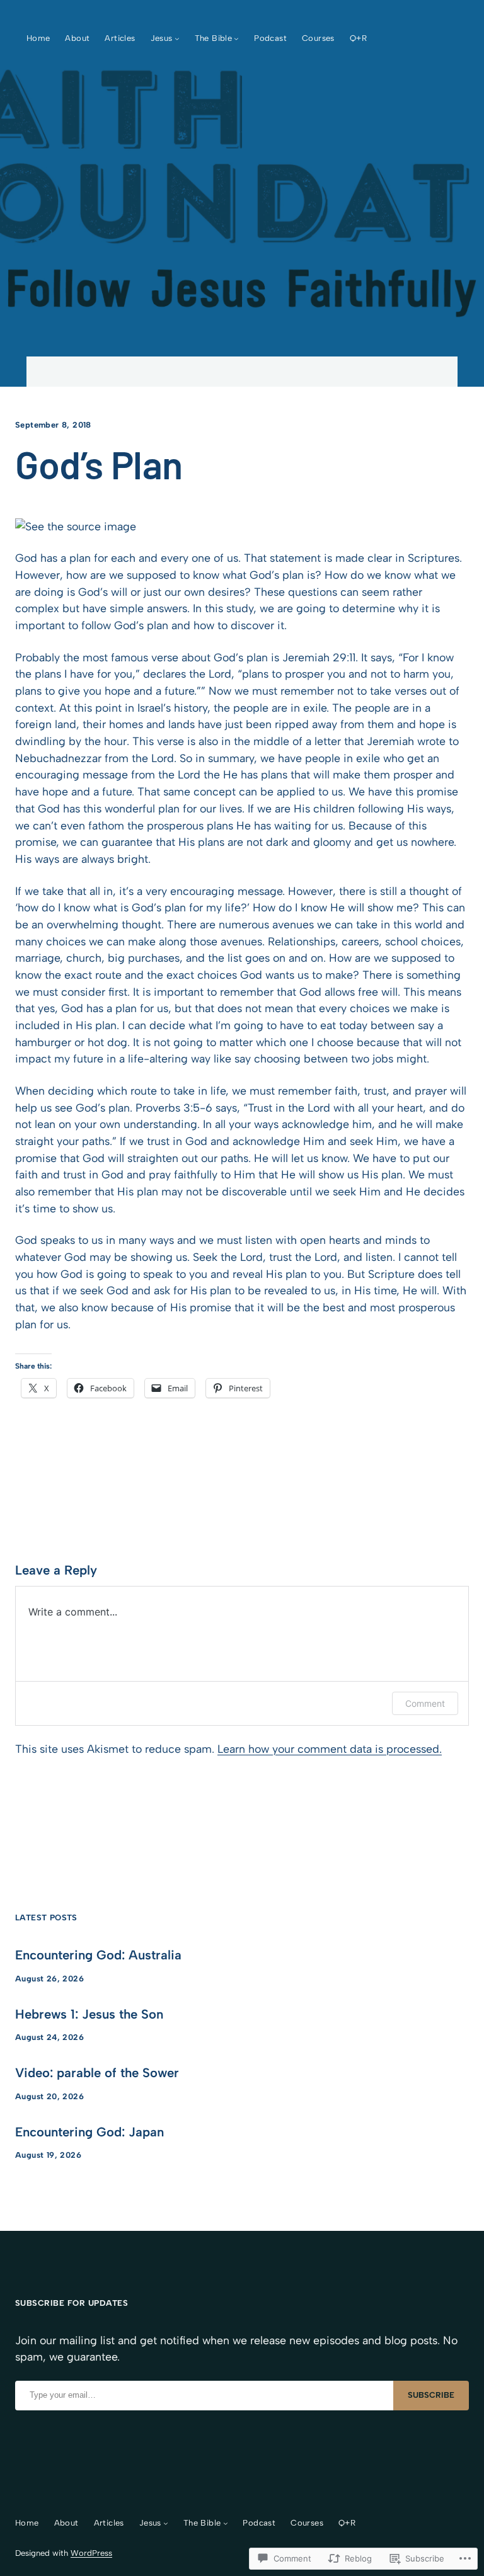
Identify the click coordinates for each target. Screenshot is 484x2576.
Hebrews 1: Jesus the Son (89, 2014)
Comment (425, 1703)
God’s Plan (99, 464)
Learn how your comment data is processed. (330, 1749)
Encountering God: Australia (98, 1955)
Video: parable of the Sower (97, 2073)
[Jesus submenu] (177, 38)
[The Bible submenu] (236, 38)
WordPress (91, 2553)
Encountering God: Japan (89, 2132)
